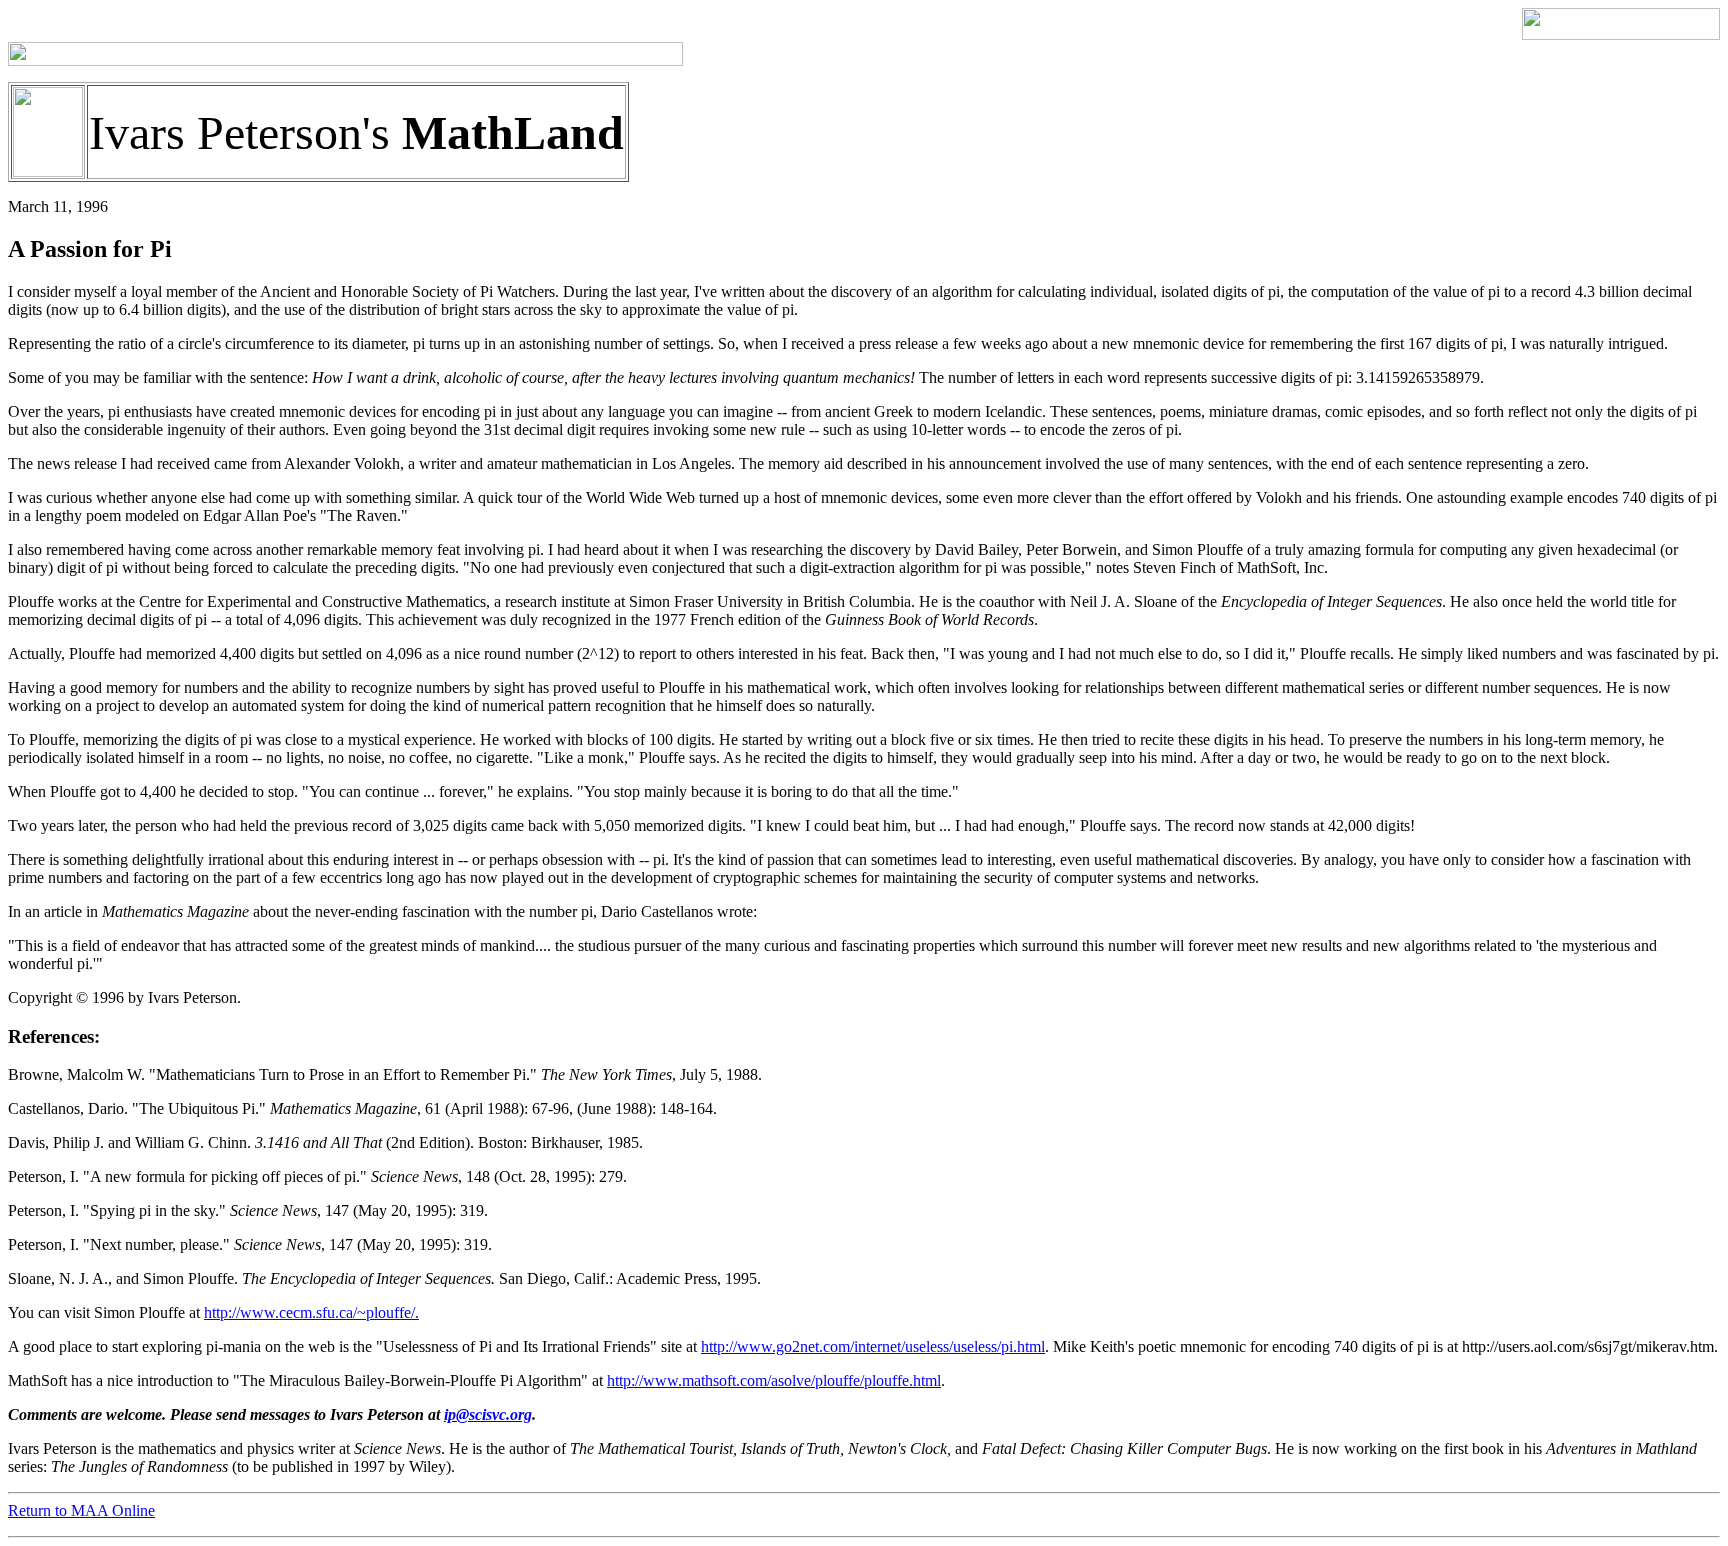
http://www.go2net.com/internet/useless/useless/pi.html (873, 1346)
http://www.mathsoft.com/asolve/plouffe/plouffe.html (774, 1380)
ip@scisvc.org (488, 1414)
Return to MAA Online (81, 1510)
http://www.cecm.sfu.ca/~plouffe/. (311, 1312)
